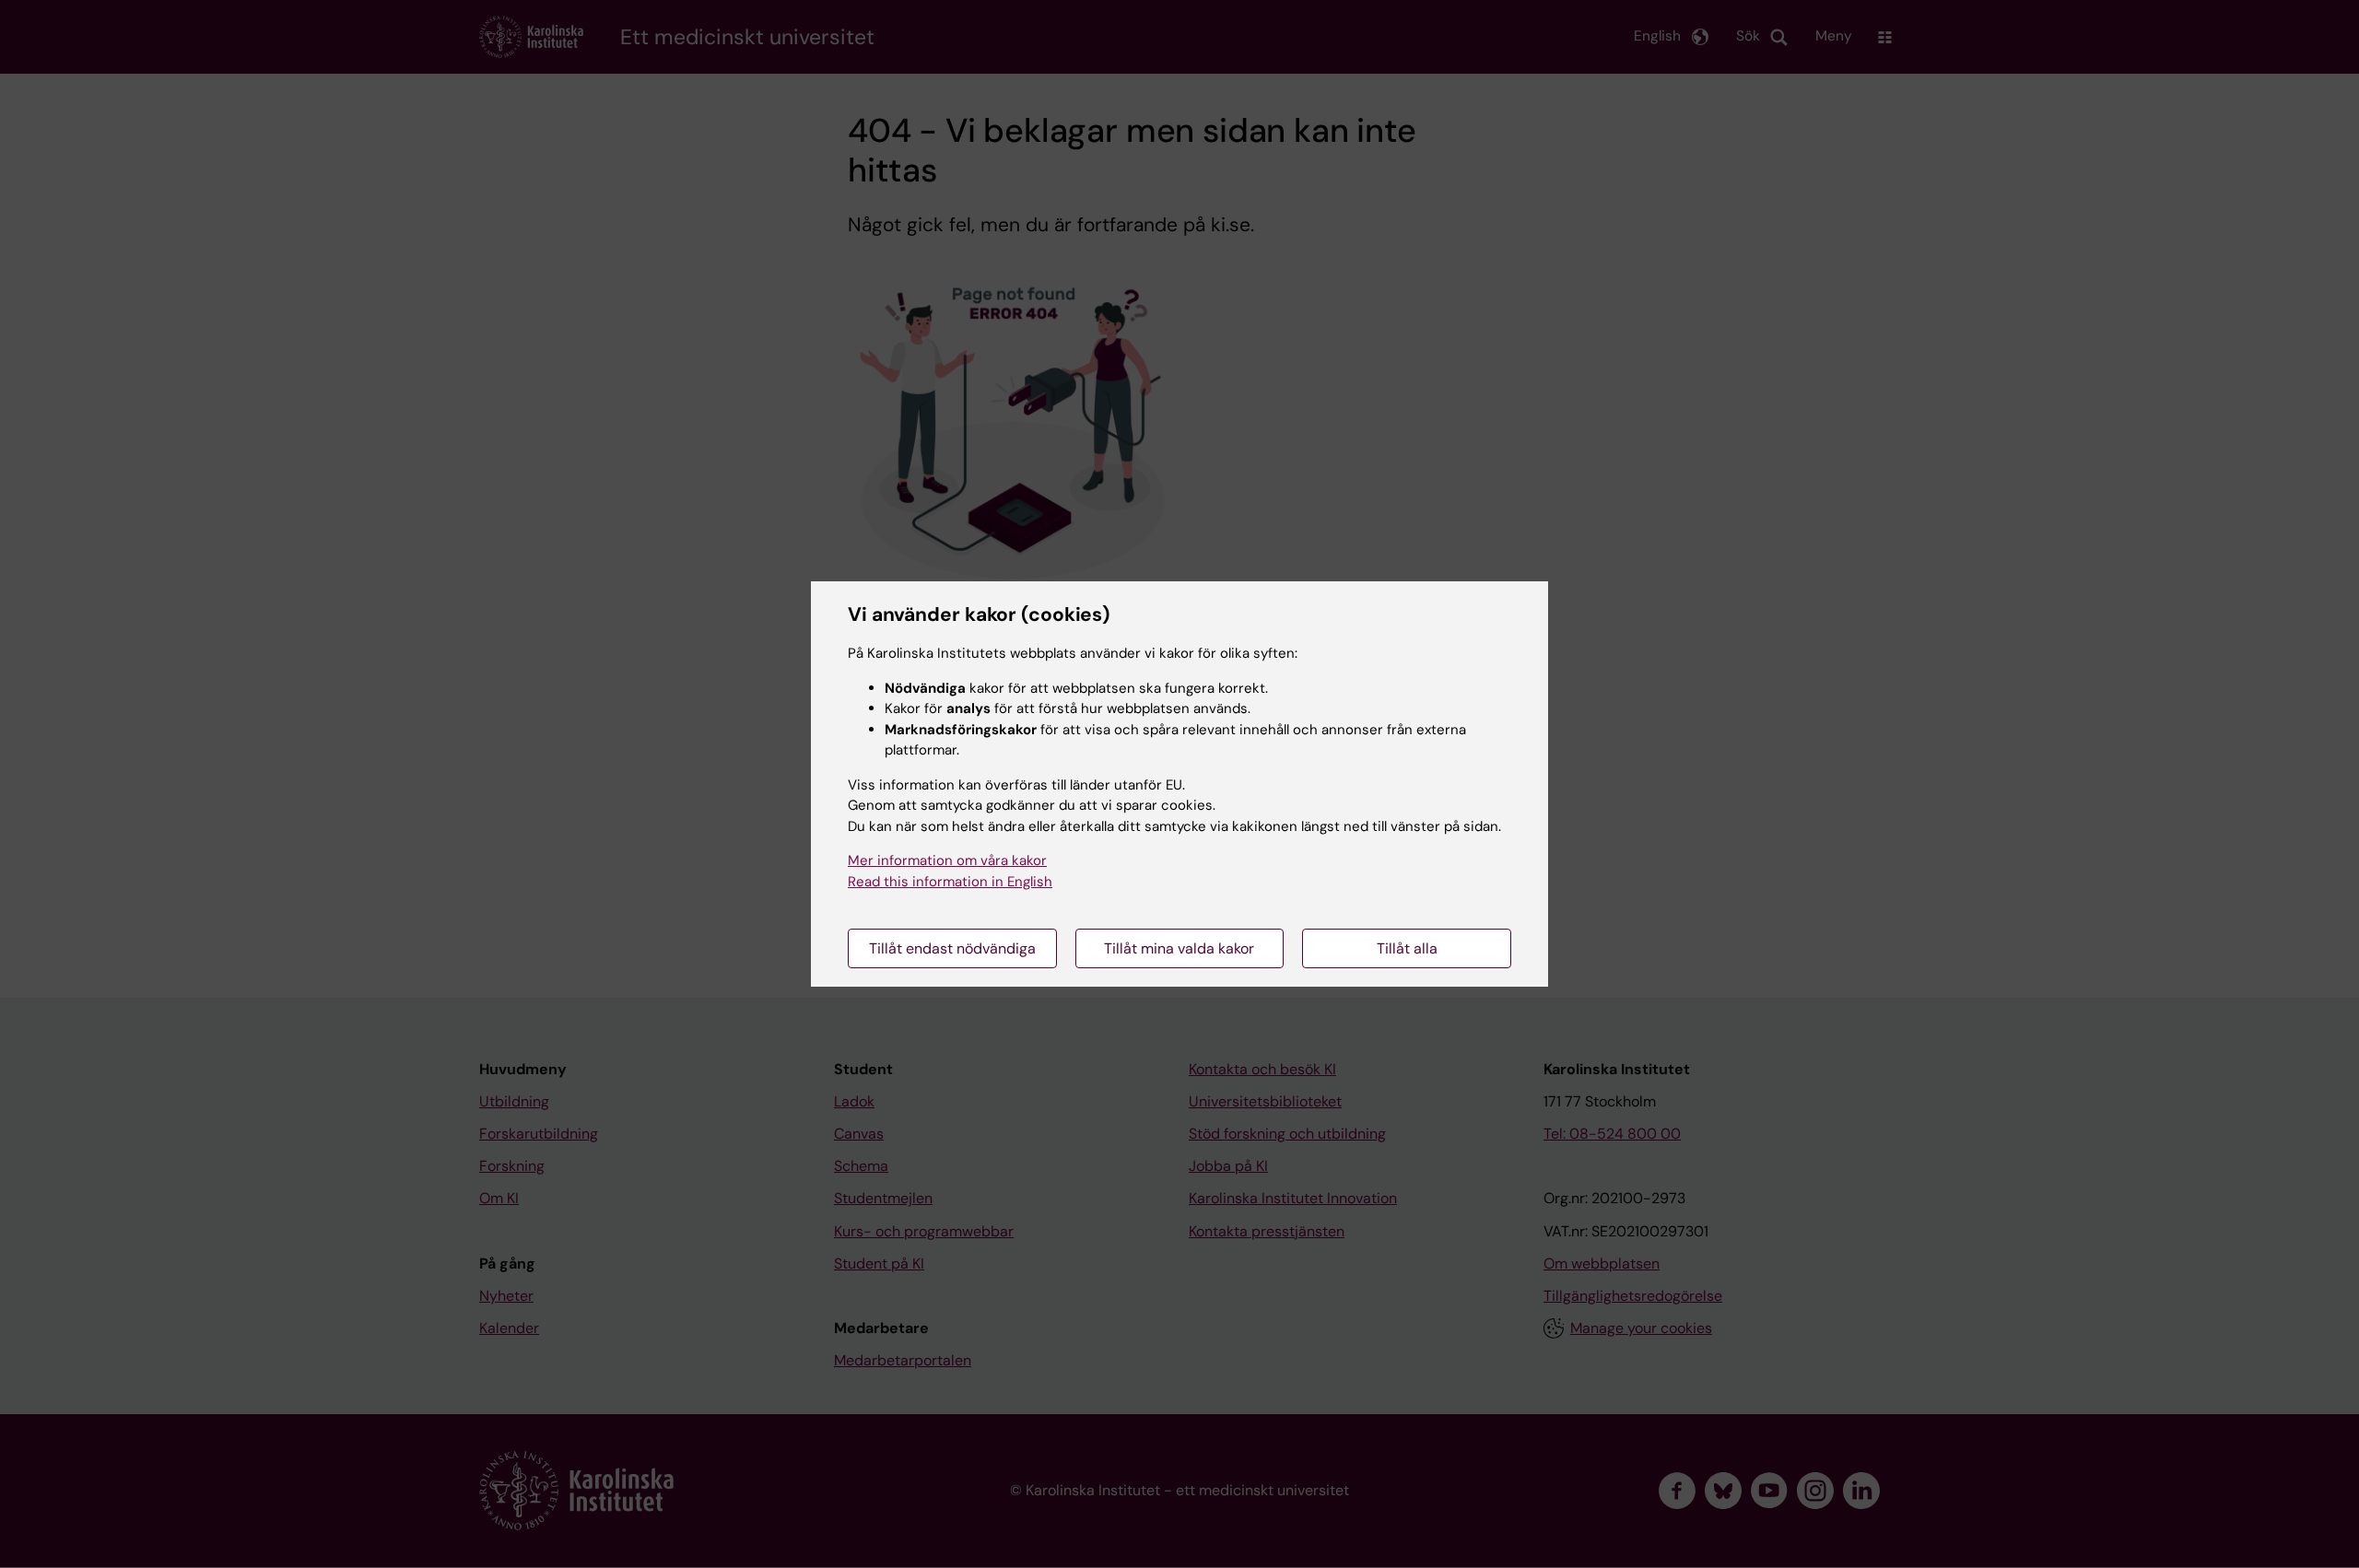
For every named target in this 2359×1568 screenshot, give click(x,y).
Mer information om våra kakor (947, 860)
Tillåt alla (1407, 948)
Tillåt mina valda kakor (1179, 948)
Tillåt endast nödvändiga (952, 948)
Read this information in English (950, 882)
